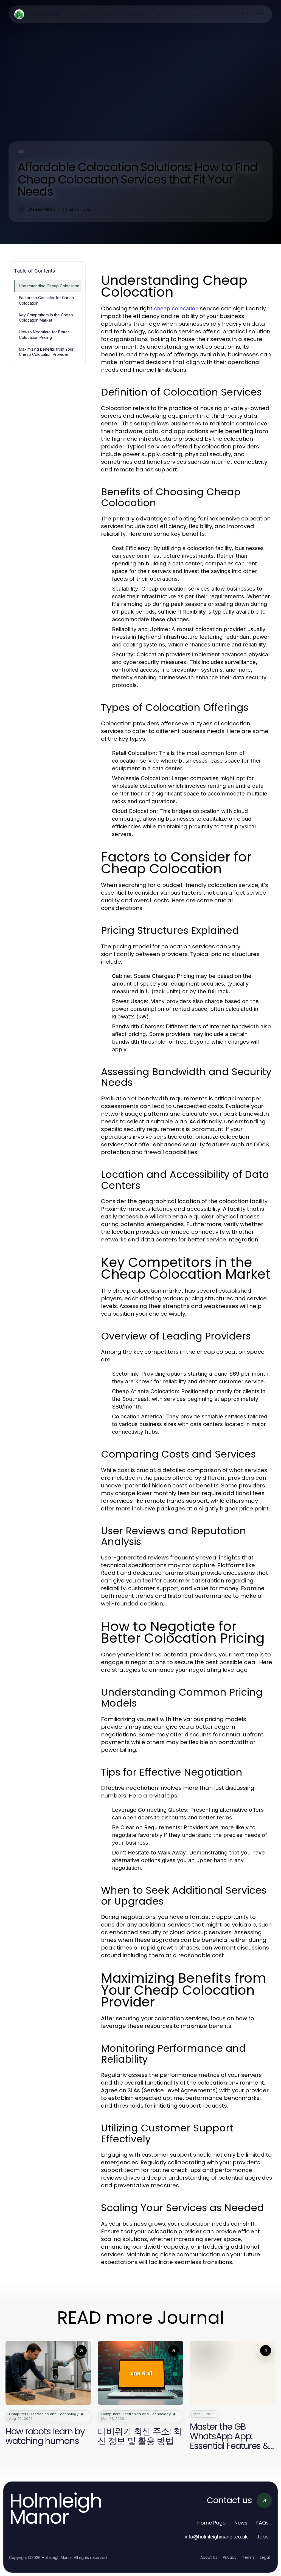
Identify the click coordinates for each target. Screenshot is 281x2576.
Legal (265, 2557)
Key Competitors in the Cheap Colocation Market (46, 317)
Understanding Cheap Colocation (49, 286)
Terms (248, 2557)
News (241, 2523)
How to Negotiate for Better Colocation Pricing (44, 334)
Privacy (230, 2557)
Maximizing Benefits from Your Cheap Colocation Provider (46, 352)
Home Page (211, 2523)
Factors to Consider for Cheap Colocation (47, 300)
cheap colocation (176, 308)
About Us (209, 2557)
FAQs (262, 2523)
